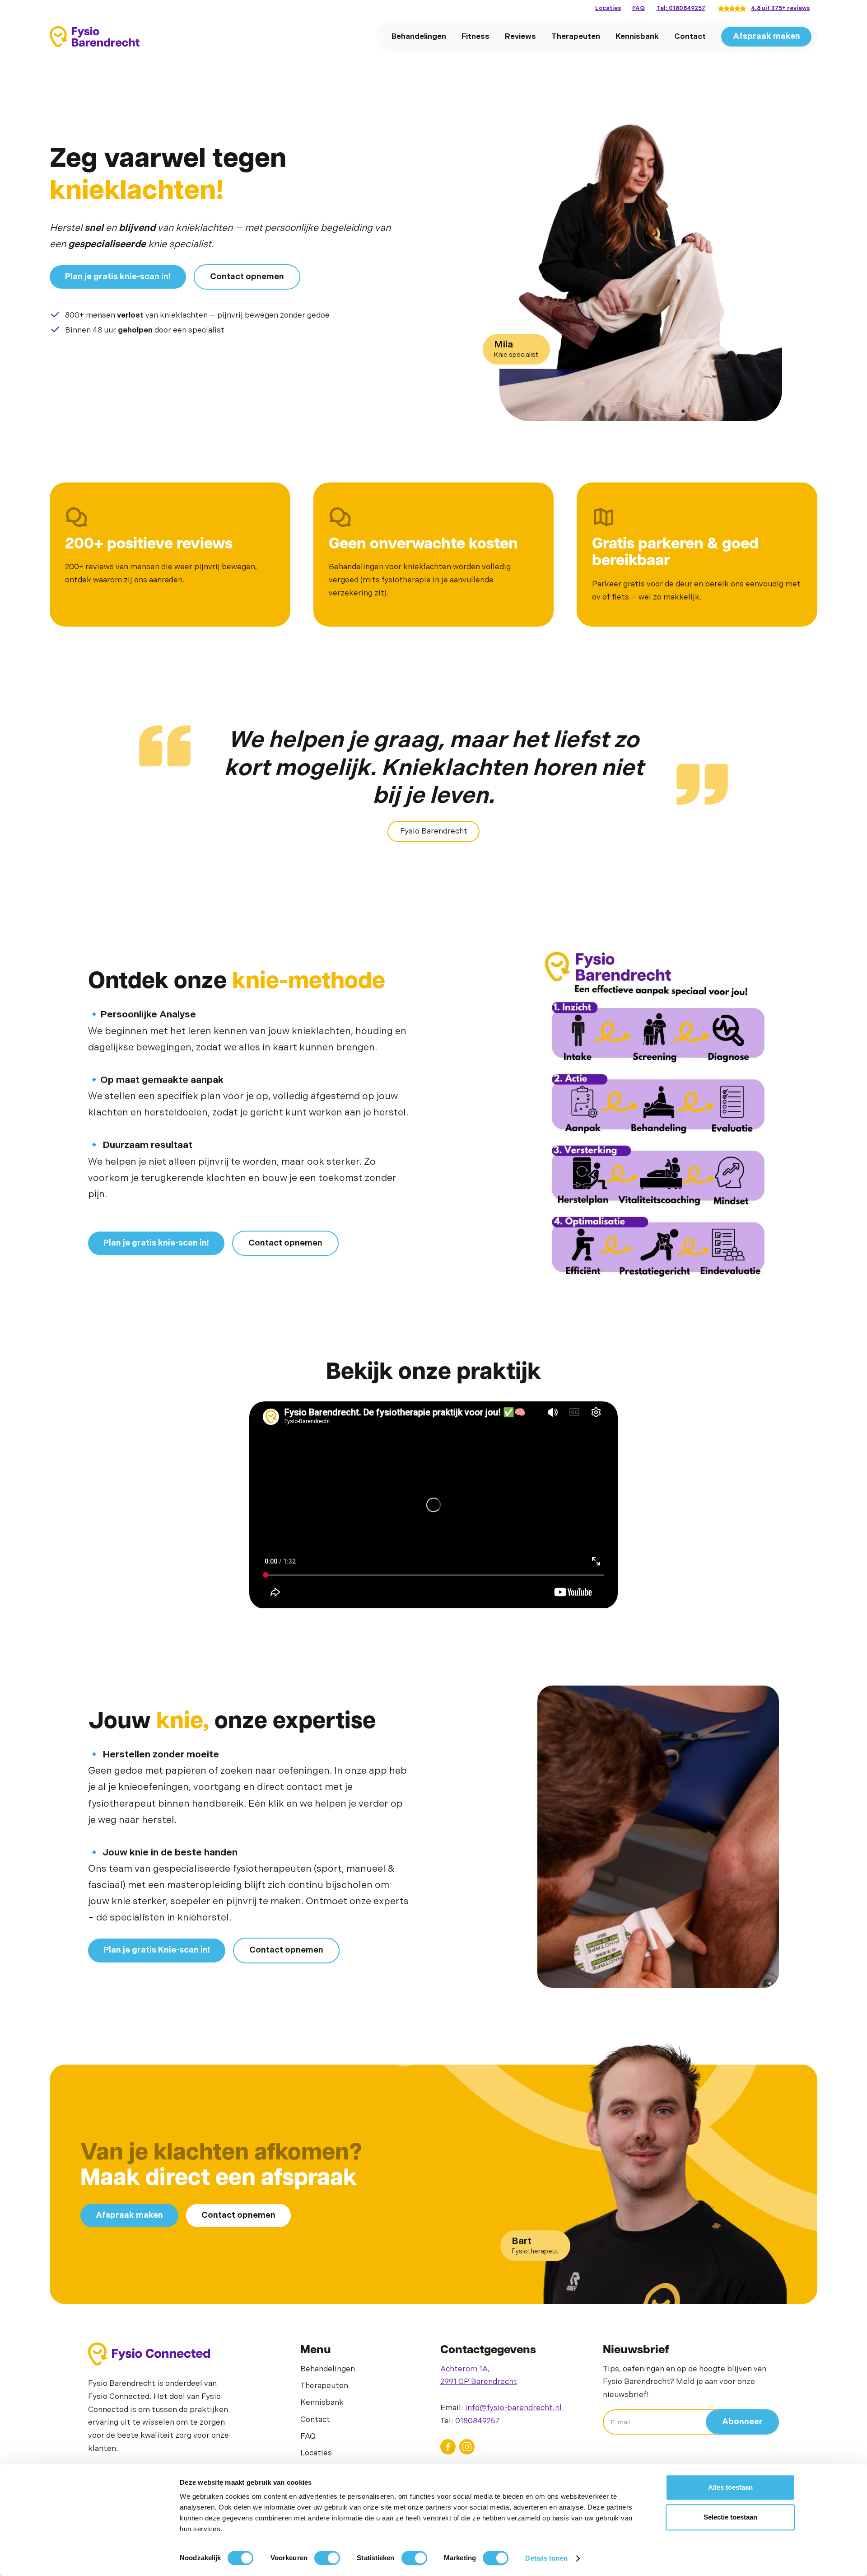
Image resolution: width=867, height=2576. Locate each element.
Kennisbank (637, 37)
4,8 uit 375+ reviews (780, 8)
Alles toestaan (730, 2487)
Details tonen (546, 2558)
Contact (690, 37)
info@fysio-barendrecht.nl (514, 2408)
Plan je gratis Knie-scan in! (157, 1950)
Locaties (608, 8)
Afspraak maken (767, 36)
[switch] (327, 2558)
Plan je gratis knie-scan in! (118, 277)
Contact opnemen (247, 277)
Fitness (475, 37)
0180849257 (478, 2421)
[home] (95, 37)
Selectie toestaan (730, 2517)
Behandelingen (419, 37)
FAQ (639, 8)
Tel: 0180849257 (681, 8)
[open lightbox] (658, 1113)
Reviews (520, 37)
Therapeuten (576, 37)
